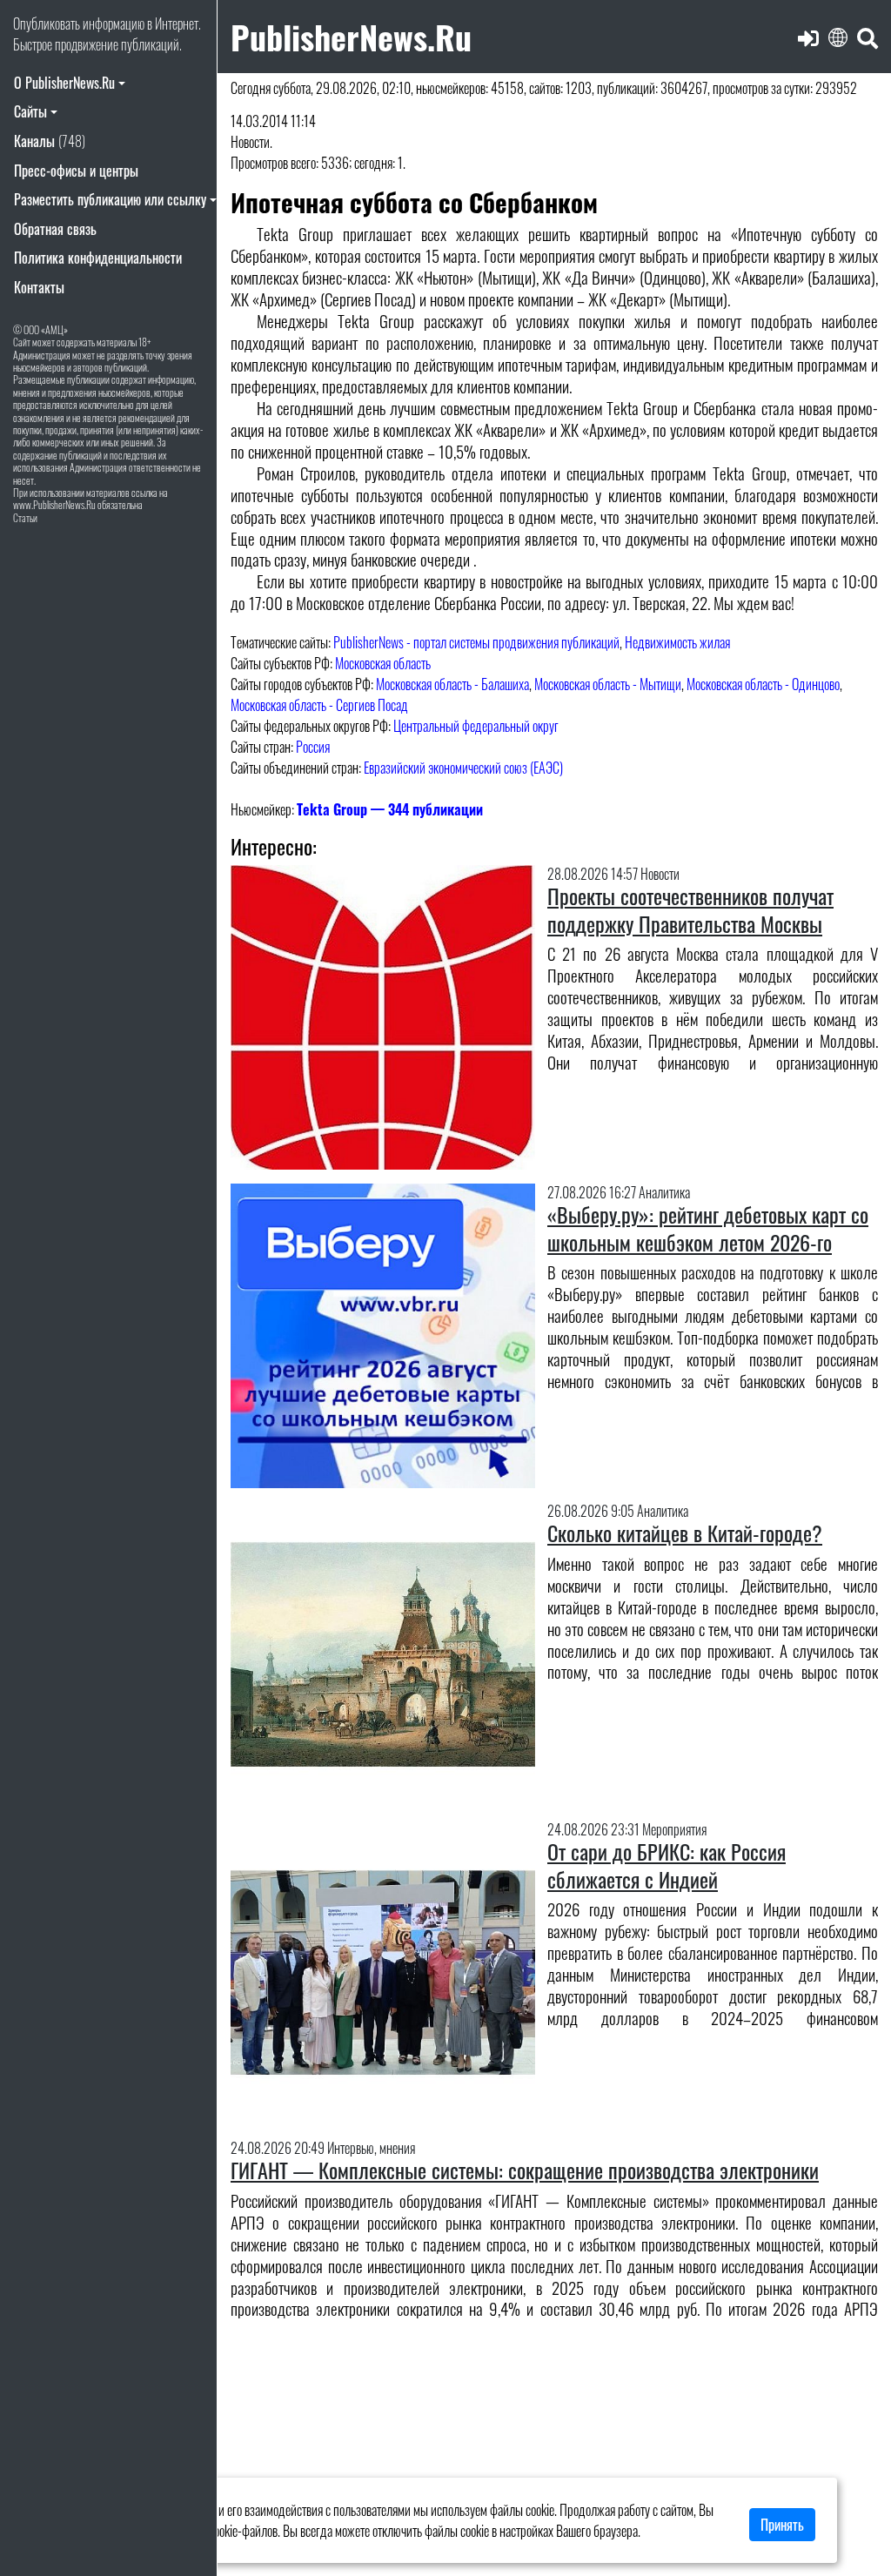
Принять (782, 2525)
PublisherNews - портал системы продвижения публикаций (476, 642)
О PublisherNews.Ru (64, 83)
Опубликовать (47, 23)
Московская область (383, 663)
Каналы (50, 141)
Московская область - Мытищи (608, 684)
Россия (313, 747)
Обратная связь (55, 229)
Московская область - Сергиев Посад (319, 705)
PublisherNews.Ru (351, 36)
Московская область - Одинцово (763, 684)
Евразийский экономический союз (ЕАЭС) (463, 768)
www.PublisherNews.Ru (54, 504)
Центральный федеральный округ (476, 726)
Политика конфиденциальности (98, 258)
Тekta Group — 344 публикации (390, 809)
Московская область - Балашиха (452, 684)
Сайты (30, 111)
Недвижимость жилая (677, 642)
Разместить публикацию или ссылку (110, 199)
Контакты (39, 287)
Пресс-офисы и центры (76, 171)
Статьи (25, 517)
